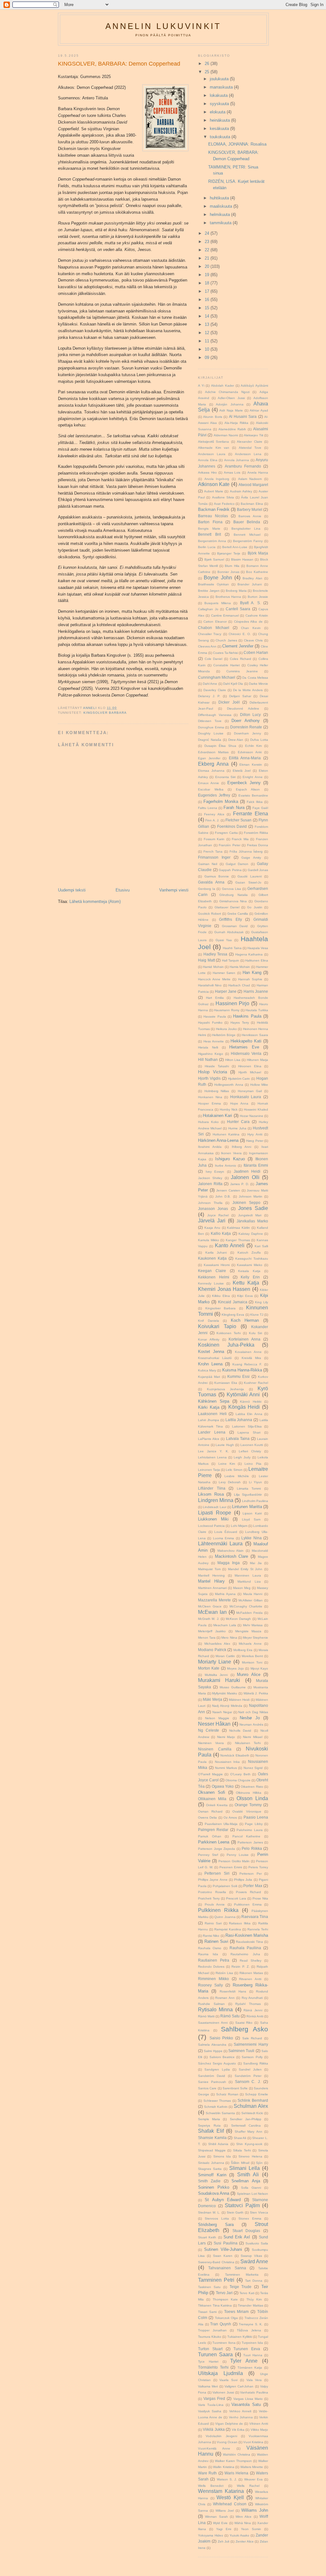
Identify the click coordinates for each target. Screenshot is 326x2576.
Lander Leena (212, 1432)
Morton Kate (209, 1668)
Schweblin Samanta (220, 2113)
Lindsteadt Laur (214, 1507)
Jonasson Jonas (213, 1209)
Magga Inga (229, 1563)
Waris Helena (236, 2473)
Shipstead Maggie (212, 2150)
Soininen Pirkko (214, 2187)
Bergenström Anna (212, 541)
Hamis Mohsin (240, 967)
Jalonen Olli (245, 1177)
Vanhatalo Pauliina (254, 2392)
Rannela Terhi (258, 1929)
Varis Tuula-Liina (211, 2405)
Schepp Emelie (257, 2094)
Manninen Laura (248, 1575)
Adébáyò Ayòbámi (254, 386)
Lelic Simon (234, 1470)
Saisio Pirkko (221, 2038)
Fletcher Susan (238, 820)
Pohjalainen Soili (225, 1886)
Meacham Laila (225, 1625)
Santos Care (207, 2088)
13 (208, 324)
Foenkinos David (232, 826)
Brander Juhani (250, 584)
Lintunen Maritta (247, 1507)
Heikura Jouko (226, 1029)
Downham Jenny (247, 733)
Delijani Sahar (240, 696)
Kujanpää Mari (209, 1377)
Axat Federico (224, 504)
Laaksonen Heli (212, 1414)
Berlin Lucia (207, 547)
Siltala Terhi (242, 2150)
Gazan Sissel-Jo (248, 882)
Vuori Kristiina (253, 2442)
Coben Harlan (256, 652)
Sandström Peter (248, 2076)
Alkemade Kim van (214, 448)
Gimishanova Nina (233, 901)
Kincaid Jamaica (233, 1302)
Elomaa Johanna (211, 771)
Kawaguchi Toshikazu (252, 1259)
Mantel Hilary (211, 1581)
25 (208, 72)
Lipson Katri (252, 1513)
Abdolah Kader (223, 386)
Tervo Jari (224, 2293)
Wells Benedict (211, 2486)
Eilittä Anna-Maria (245, 758)
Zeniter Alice (245, 2541)
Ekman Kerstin (251, 765)
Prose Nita (260, 1898)
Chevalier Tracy (210, 634)
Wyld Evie (220, 2523)
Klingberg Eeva (233, 1315)
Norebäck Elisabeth (235, 1755)
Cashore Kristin (257, 615)
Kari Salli (261, 1246)
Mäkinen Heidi (239, 1700)
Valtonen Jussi (223, 2392)
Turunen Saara (215, 2354)
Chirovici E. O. (240, 634)
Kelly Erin (250, 1277)
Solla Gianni (251, 2188)
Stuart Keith (207, 2237)
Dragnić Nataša (210, 740)
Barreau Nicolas (213, 516)
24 (208, 233)
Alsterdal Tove (250, 448)
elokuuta (218, 112)
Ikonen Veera (231, 1153)
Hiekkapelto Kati (246, 1041)
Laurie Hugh (225, 1445)
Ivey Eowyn (215, 1172)
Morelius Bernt (252, 1656)
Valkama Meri (208, 2386)
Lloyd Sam (251, 1519)
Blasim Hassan (242, 559)
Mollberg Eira (243, 1650)
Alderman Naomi (226, 435)
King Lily (262, 1302)
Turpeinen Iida (252, 2343)
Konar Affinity (209, 1339)
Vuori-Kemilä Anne (214, 2448)
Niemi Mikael (252, 1737)
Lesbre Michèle (237, 1476)
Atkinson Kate (214, 484)
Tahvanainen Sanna (227, 2268)
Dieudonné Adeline (243, 708)
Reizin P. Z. (240, 1967)
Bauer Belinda (247, 522)
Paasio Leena (256, 1817)
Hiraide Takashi (217, 1066)
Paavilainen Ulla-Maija (221, 1824)
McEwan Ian (212, 1612)
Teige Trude (241, 2287)
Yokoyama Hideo (211, 2535)
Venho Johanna (241, 2417)
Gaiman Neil (208, 864)
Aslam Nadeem (250, 479)
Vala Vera (254, 2380)
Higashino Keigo (211, 1054)
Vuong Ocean (227, 2442)
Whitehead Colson (230, 2504)
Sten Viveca (259, 2212)
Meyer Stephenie (255, 1638)
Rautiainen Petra (214, 1960)
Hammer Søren (224, 973)
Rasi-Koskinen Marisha (247, 1935)
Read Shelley (251, 1961)
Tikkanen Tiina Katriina (215, 2305)
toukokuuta (221, 137)
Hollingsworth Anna (229, 1085)
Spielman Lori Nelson (252, 2194)
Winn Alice (244, 2517)
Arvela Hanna (258, 472)
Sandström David (212, 2076)
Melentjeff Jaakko (212, 1631)
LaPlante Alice (209, 1439)
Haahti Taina (232, 948)
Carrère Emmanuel (225, 615)
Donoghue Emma (211, 727)
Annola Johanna (237, 460)
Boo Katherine (257, 572)
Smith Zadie (209, 2181)
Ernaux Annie (209, 783)
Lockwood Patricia (211, 1526)
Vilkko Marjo (259, 2430)
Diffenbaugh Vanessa (215, 715)
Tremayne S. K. (251, 2324)
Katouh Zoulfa (249, 1252)
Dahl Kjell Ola (233, 684)
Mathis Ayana (225, 1594)
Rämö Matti (206, 2016)
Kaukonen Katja (212, 1258)
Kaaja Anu (212, 1228)
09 (208, 358)
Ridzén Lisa (224, 1973)
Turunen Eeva (247, 2349)
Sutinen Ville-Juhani (223, 2249)
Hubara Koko (208, 1122)
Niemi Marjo (226, 1737)
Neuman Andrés (251, 1724)
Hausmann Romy (227, 1010)
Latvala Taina (238, 1438)
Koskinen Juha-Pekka (226, 1345)
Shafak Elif (211, 2131)
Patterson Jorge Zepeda (216, 1849)
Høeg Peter (255, 1141)
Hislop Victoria (213, 1072)
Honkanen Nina (210, 1097)
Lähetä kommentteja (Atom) (95, 902)
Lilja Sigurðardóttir (248, 1495)
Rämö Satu (230, 2016)
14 (208, 316)
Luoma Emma (223, 1538)
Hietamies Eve (244, 1047)
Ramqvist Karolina (228, 1929)
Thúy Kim (254, 2299)
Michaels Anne (250, 1644)
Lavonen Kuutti (252, 1445)
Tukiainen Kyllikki (240, 2337)
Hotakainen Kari (217, 1116)
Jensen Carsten (228, 1190)
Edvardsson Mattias (213, 752)
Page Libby (254, 1824)
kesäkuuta (220, 129)
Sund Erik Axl (237, 2237)
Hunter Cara (238, 1122)
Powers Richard (248, 1892)
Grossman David (235, 926)
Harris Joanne (256, 991)
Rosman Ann (225, 1998)
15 (208, 308)
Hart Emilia (215, 998)
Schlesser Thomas (217, 2101)
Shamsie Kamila (212, 2138)
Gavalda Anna (211, 882)
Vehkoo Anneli (240, 2411)
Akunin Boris (213, 417)
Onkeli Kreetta (217, 1805)
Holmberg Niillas (217, 1091)
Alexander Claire (249, 442)
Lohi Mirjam (239, 1526)
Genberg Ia (207, 889)
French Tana (213, 852)
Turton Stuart (210, 2349)
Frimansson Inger (214, 857)
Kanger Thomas (238, 1240)
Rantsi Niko (211, 1936)
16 (208, 300)
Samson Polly (252, 2057)
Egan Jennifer (209, 758)
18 (208, 283)
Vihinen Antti (259, 2424)
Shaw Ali (240, 2138)
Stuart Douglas (246, 2231)
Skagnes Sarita (210, 2169)
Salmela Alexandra (212, 2045)
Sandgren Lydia (217, 2069)
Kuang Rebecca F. (247, 1364)
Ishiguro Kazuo (230, 1159)
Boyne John (218, 578)
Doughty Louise (211, 733)
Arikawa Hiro (207, 472)
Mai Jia (256, 1563)
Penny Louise (238, 1855)
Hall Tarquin (231, 960)
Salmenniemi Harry (251, 2044)
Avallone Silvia (223, 497)
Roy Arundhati (252, 1998)
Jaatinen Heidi (247, 1171)
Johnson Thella (210, 1203)
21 (208, 258)
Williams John (255, 2510)
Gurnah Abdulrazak (229, 932)
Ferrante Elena (251, 814)
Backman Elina (252, 504)
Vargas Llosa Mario (248, 2399)
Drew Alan (236, 740)
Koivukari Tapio (217, 1326)
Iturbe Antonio (226, 1166)
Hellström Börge (224, 1035)
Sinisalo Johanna (211, 2163)
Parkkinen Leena (214, 1842)
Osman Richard (210, 1811)
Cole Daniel (214, 659)
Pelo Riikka (252, 1848)
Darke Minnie (259, 684)
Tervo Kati (247, 2293)
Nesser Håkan (214, 1724)
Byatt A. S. (250, 603)
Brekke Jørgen (209, 591)
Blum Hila (232, 566)
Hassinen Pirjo (233, 1003)
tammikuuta (221, 223)
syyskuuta (220, 104)
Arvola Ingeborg (217, 479)
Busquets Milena (217, 603)
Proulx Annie (215, 1904)
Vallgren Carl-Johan (239, 2386)
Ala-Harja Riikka (236, 423)
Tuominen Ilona (224, 2343)
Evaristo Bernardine (253, 795)
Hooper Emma (209, 1103)
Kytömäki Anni (243, 1395)
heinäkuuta (220, 120)
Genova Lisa (231, 889)
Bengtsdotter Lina (246, 529)
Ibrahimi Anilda (210, 1147)
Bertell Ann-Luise (235, 547)
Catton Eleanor (215, 622)
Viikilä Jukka (214, 2429)
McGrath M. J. (209, 1619)
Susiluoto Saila (257, 2243)
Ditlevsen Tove (210, 721)
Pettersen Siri (217, 1873)
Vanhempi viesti (174, 890)
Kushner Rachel (256, 1383)
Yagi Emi (224, 2529)
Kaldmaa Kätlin (238, 1228)
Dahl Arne (210, 684)
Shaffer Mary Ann (248, 2132)
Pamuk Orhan (210, 1836)
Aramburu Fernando (243, 466)
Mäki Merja (212, 1699)
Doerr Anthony (246, 721)
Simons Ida (222, 2156)
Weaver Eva (253, 2479)
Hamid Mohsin (213, 967)
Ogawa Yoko (223, 1786)
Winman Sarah (216, 2517)
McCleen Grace (210, 1606)
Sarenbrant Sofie (235, 2088)
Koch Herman (245, 1320)
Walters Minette (252, 2467)
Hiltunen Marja (257, 1060)
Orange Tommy (248, 1805)
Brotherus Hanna (228, 597)
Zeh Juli (224, 2541)
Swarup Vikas (251, 2256)
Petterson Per (250, 1874)
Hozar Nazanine (252, 1116)
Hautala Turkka (257, 1010)
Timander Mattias (251, 2305)
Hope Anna (239, 1103)
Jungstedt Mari (250, 1215)
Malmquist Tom (209, 1569)
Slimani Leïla (244, 2168)
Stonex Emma (250, 2218)
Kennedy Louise (211, 1283)
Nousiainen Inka (227, 1762)
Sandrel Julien (250, 2069)
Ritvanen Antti (250, 1979)
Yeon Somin (251, 2529)
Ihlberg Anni (242, 1147)
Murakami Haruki (219, 1680)
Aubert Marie (214, 491)
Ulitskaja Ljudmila (220, 2373)
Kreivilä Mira (252, 1358)
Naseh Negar (222, 1712)
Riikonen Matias (251, 1973)
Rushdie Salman (211, 2004)
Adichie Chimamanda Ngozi (227, 392)
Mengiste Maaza (248, 1631)
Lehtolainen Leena (212, 1457)
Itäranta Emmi (256, 1165)
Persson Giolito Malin (234, 1861)
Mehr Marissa (253, 1625)
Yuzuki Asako (239, 2535)
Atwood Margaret (253, 485)
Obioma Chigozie (238, 1780)
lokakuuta (219, 95)
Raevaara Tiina (255, 1917)
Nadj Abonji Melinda (227, 1706)
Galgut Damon (237, 864)
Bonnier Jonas (228, 572)
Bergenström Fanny (248, 541)
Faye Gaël (260, 808)
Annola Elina (208, 460)
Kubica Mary (207, 1370)
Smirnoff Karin (212, 2175)
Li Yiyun (255, 1482)
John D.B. (223, 1196)
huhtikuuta (220, 198)
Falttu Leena (208, 808)
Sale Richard (252, 2038)
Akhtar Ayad (259, 410)
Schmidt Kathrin (216, 2107)
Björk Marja (258, 553)
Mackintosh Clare (232, 1556)
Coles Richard (241, 659)
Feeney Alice (214, 814)
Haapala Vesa (258, 948)
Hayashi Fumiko (210, 1023)
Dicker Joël (229, 702)
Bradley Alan (252, 578)
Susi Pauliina (225, 2243)
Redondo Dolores (211, 1967)
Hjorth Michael (250, 1072)
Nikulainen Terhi (248, 1743)
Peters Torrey (258, 1867)
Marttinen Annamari (212, 1588)
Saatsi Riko (244, 2023)
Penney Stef (208, 1855)
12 (208, 333)
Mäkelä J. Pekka (256, 1693)
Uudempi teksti (72, 890)
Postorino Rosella (212, 1892)
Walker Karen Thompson (233, 2461)
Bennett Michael (247, 535)
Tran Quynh (221, 2324)
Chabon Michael (214, 628)
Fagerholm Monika (221, 801)
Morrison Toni (252, 1662)
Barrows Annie (250, 516)
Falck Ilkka (255, 802)
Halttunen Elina (257, 960)
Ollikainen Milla (212, 1799)
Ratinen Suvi (216, 1941)
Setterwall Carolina (246, 2125)
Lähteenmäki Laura (220, 1544)
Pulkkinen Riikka (218, 1910)
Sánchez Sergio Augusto (217, 2063)
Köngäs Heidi (244, 1407)
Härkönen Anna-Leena (218, 1140)
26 (208, 64)
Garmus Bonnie (217, 876)
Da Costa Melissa (255, 678)
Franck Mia (240, 839)
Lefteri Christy (250, 1451)
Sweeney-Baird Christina (216, 2262)
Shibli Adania (218, 2144)
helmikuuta (220, 215)
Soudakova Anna (214, 2193)
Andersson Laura (212, 454)
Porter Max (253, 1886)
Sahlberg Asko (244, 2029)
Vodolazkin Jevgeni (221, 2436)
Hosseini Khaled (256, 1109)
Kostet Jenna (211, 1352)
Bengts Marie (209, 529)
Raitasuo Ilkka (240, 1923)
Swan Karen (223, 2256)
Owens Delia (207, 1818)
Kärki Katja (209, 1407)
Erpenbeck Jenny (244, 783)
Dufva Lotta (259, 740)
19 (208, 275)
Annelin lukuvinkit (163, 26)
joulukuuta (220, 79)
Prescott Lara (236, 1898)
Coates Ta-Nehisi (225, 653)
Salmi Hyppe (213, 2051)
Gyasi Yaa (224, 940)
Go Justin (255, 907)
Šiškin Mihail (240, 2163)
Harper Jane (226, 991)
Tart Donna (254, 2281)
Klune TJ (257, 1315)
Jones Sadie (253, 1208)
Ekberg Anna (213, 764)
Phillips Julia (243, 1880)
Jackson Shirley (210, 1178)
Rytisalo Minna (215, 2010)
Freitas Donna (258, 845)
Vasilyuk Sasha (210, 2411)
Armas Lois (232, 472)
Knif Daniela (209, 1321)
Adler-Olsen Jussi (231, 398)
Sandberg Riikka (256, 2063)
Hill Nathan (208, 1059)
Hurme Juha (237, 1128)
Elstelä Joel (242, 771)
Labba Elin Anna (249, 1414)
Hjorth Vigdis (209, 1078)
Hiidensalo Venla (246, 1053)
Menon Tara (207, 1638)
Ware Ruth (207, 2473)
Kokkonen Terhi (229, 1333)
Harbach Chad (239, 985)
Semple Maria (209, 2119)
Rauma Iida (208, 1954)
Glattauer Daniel (227, 907)
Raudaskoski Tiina (249, 1942)
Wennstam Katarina (221, 2491)
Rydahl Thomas (248, 2004)
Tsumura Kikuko (210, 2337)
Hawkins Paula (247, 1016)
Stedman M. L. (209, 2212)
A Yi (201, 386)
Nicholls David (240, 1731)
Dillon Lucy (251, 715)
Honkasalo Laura (246, 1097)
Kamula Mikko (209, 1240)
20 (208, 266)
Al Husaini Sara (243, 416)
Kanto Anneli (230, 1245)
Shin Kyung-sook (249, 2144)
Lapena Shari (249, 1432)
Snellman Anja (246, 2181)
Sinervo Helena (250, 2156)
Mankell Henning (211, 1575)
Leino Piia (253, 1464)
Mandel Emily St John (245, 1569)
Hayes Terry (240, 1023)
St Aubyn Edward (223, 2200)
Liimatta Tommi (249, 1488)
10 (208, 349)
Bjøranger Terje (229, 553)
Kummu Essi (238, 1376)
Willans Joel (225, 2511)
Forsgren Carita (226, 833)
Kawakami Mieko (250, 1265)
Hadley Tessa (216, 954)
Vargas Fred (214, 2398)
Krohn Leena (210, 1364)
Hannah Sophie (250, 979)
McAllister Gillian (251, 1600)
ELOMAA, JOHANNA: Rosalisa (237, 144)
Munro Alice (249, 1674)
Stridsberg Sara (216, 2225)
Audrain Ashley (241, 491)
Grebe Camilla (238, 914)
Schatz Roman (227, 2094)
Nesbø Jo (250, 1718)
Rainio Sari (213, 1923)
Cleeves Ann (207, 646)
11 (208, 341)
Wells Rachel (248, 2486)
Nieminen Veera (211, 1743)
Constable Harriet (227, 665)
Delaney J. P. (209, 696)
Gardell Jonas (258, 870)
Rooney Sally (210, 1985)
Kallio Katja (221, 1233)
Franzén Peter (230, 845)
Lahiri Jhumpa (209, 1420)
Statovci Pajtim (242, 2205)
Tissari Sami (207, 2312)
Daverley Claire (215, 690)
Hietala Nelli (208, 1047)
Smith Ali (248, 2175)
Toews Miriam (237, 2311)
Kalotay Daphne (251, 1234)
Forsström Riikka (256, 833)
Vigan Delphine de (229, 2424)
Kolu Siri (256, 1333)
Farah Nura (234, 808)
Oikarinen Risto (252, 1787)
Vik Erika (238, 2430)
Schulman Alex (251, 2106)
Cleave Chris (253, 640)
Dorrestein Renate (246, 727)
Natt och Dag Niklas (253, 1712)
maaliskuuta (222, 206)
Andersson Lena (248, 454)
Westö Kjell (230, 2497)
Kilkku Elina (221, 1296)
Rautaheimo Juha (245, 1954)
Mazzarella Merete (214, 1600)
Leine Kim (227, 1464)
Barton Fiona (210, 522)
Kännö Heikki (251, 1402)
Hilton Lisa (233, 1060)
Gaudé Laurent (250, 876)
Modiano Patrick (212, 1650)
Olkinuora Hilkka (249, 1793)
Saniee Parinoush (212, 2082)
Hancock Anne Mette (214, 979)
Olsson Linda (252, 1798)
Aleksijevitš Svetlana (213, 442)
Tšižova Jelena (249, 2330)
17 (208, 291)
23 (208, 242)
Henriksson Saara (255, 1035)
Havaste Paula (215, 1016)
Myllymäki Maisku (225, 1693)
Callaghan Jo (208, 609)
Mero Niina (229, 1638)
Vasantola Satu (246, 2404)
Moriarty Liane (215, 1662)
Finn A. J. (212, 820)
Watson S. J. (227, 2479)
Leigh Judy (242, 1457)
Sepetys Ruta (209, 2125)
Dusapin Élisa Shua (220, 746)
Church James (226, 640)
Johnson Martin (251, 1196)
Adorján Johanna (230, 404)
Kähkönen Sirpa (214, 1401)
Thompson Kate (225, 2299)
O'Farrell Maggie (210, 1774)
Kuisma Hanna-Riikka (242, 1370)
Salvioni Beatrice (222, 2057)
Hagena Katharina (249, 954)
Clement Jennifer (238, 646)
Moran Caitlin (225, 1656)
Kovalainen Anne (248, 1352)
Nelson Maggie (217, 1718)
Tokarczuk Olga (226, 2318)
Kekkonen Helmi (214, 1277)
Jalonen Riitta (210, 1184)
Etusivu (123, 890)
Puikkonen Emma (248, 1904)
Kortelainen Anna (244, 1339)
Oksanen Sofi (212, 1792)
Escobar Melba (211, 789)
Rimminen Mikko (213, 1979)
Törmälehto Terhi (213, 2367)
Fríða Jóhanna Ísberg (246, 852)
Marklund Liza (249, 1581)
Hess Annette (214, 1041)
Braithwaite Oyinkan (213, 584)
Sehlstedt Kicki (252, 2113)
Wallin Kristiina (224, 2467)
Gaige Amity (251, 858)
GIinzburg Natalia (233, 895)
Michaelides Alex (217, 1644)
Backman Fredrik (214, 509)
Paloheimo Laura (249, 1830)
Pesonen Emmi (231, 1867)
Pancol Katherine (247, 1836)
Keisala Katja (249, 1271)
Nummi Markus (226, 1768)
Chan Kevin (251, 628)
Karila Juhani (216, 1252)
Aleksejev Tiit (253, 435)
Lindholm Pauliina (255, 1501)
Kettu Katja (246, 1283)
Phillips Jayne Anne (213, 1880)
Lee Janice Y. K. (213, 1451)
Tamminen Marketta (242, 2275)
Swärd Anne (254, 2261)
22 (208, 250)
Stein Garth (235, 2212)
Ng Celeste (209, 1730)
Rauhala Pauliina (245, 1948)
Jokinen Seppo (246, 1202)
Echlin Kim (254, 746)
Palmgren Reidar (213, 1830)
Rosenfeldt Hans (233, 1991)
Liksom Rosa (211, 1494)
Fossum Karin (214, 839)
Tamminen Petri (216, 2280)
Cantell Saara (238, 609)
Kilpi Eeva (245, 1296)
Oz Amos (230, 1818)
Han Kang (252, 973)
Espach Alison (248, 789)
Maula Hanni (253, 1594)
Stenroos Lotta (217, 2218)
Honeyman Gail (250, 1091)
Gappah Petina (230, 870)
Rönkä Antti (255, 2016)
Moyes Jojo (235, 1668)
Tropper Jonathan (212, 2330)
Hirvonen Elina (250, 1066)
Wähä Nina (243, 2523)
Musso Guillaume (233, 1687)
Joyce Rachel (218, 1215)
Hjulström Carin (239, 1079)
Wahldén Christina (237, 2454)
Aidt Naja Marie (231, 410)
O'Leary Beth (240, 1774)
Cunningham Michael (217, 677)
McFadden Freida (249, 1613)
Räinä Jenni (253, 2010)
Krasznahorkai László (215, 1358)
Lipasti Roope (215, 1513)
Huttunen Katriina (226, 1134)
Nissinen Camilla (215, 1749)
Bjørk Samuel (214, 559)
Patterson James (250, 1842)
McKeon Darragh (238, 1619)
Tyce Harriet (208, 2361)
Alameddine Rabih (232, 429)
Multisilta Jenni (216, 1675)
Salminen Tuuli (241, 2051)
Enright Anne (252, 777)
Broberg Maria (236, 591)
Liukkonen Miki (213, 1519)
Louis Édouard (226, 1532)
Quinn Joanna (225, 1917)
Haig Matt (206, 960)
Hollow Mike (259, 1085)
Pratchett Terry (209, 1898)
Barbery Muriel (250, 509)
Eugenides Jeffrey (214, 795)
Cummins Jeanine (242, 671)
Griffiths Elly (230, 919)
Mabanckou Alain (231, 1551)
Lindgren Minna (216, 1500)
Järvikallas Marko (252, 1221)
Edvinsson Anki (250, 752)
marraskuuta (222, 87)
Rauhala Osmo (210, 1948)
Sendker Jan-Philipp (246, 2119)
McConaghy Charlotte (246, 1606)
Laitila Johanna (239, 1420)
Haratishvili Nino (210, 985)
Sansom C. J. (248, 2082)
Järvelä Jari (212, 1221)
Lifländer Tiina (212, 1488)
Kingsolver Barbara (105, 713)
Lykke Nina (251, 1538)
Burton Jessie (258, 597)
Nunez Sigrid (253, 1768)
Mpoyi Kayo (259, 1668)
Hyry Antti (255, 1134)
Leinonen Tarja (209, 1470)
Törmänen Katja (250, 2368)
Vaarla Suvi (228, 2380)
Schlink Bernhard (253, 2100)
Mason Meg (242, 1588)
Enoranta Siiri (225, 777)
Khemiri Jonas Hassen (224, 1289)
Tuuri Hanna (253, 2355)
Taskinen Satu (209, 2287)
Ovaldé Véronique (247, 1811)
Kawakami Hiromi (217, 1265)
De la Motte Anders (248, 690)
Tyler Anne (244, 2361)
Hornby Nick (229, 1109)
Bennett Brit (209, 534)
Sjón (259, 2163)
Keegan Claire (212, 1271)
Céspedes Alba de (248, 622)
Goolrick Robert (209, 914)
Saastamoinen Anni (213, 2023)
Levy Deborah (230, 1482)
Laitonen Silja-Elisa (247, 1426)
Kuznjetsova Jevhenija (226, 1389)
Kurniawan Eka (226, 1383)
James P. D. (239, 1184)
